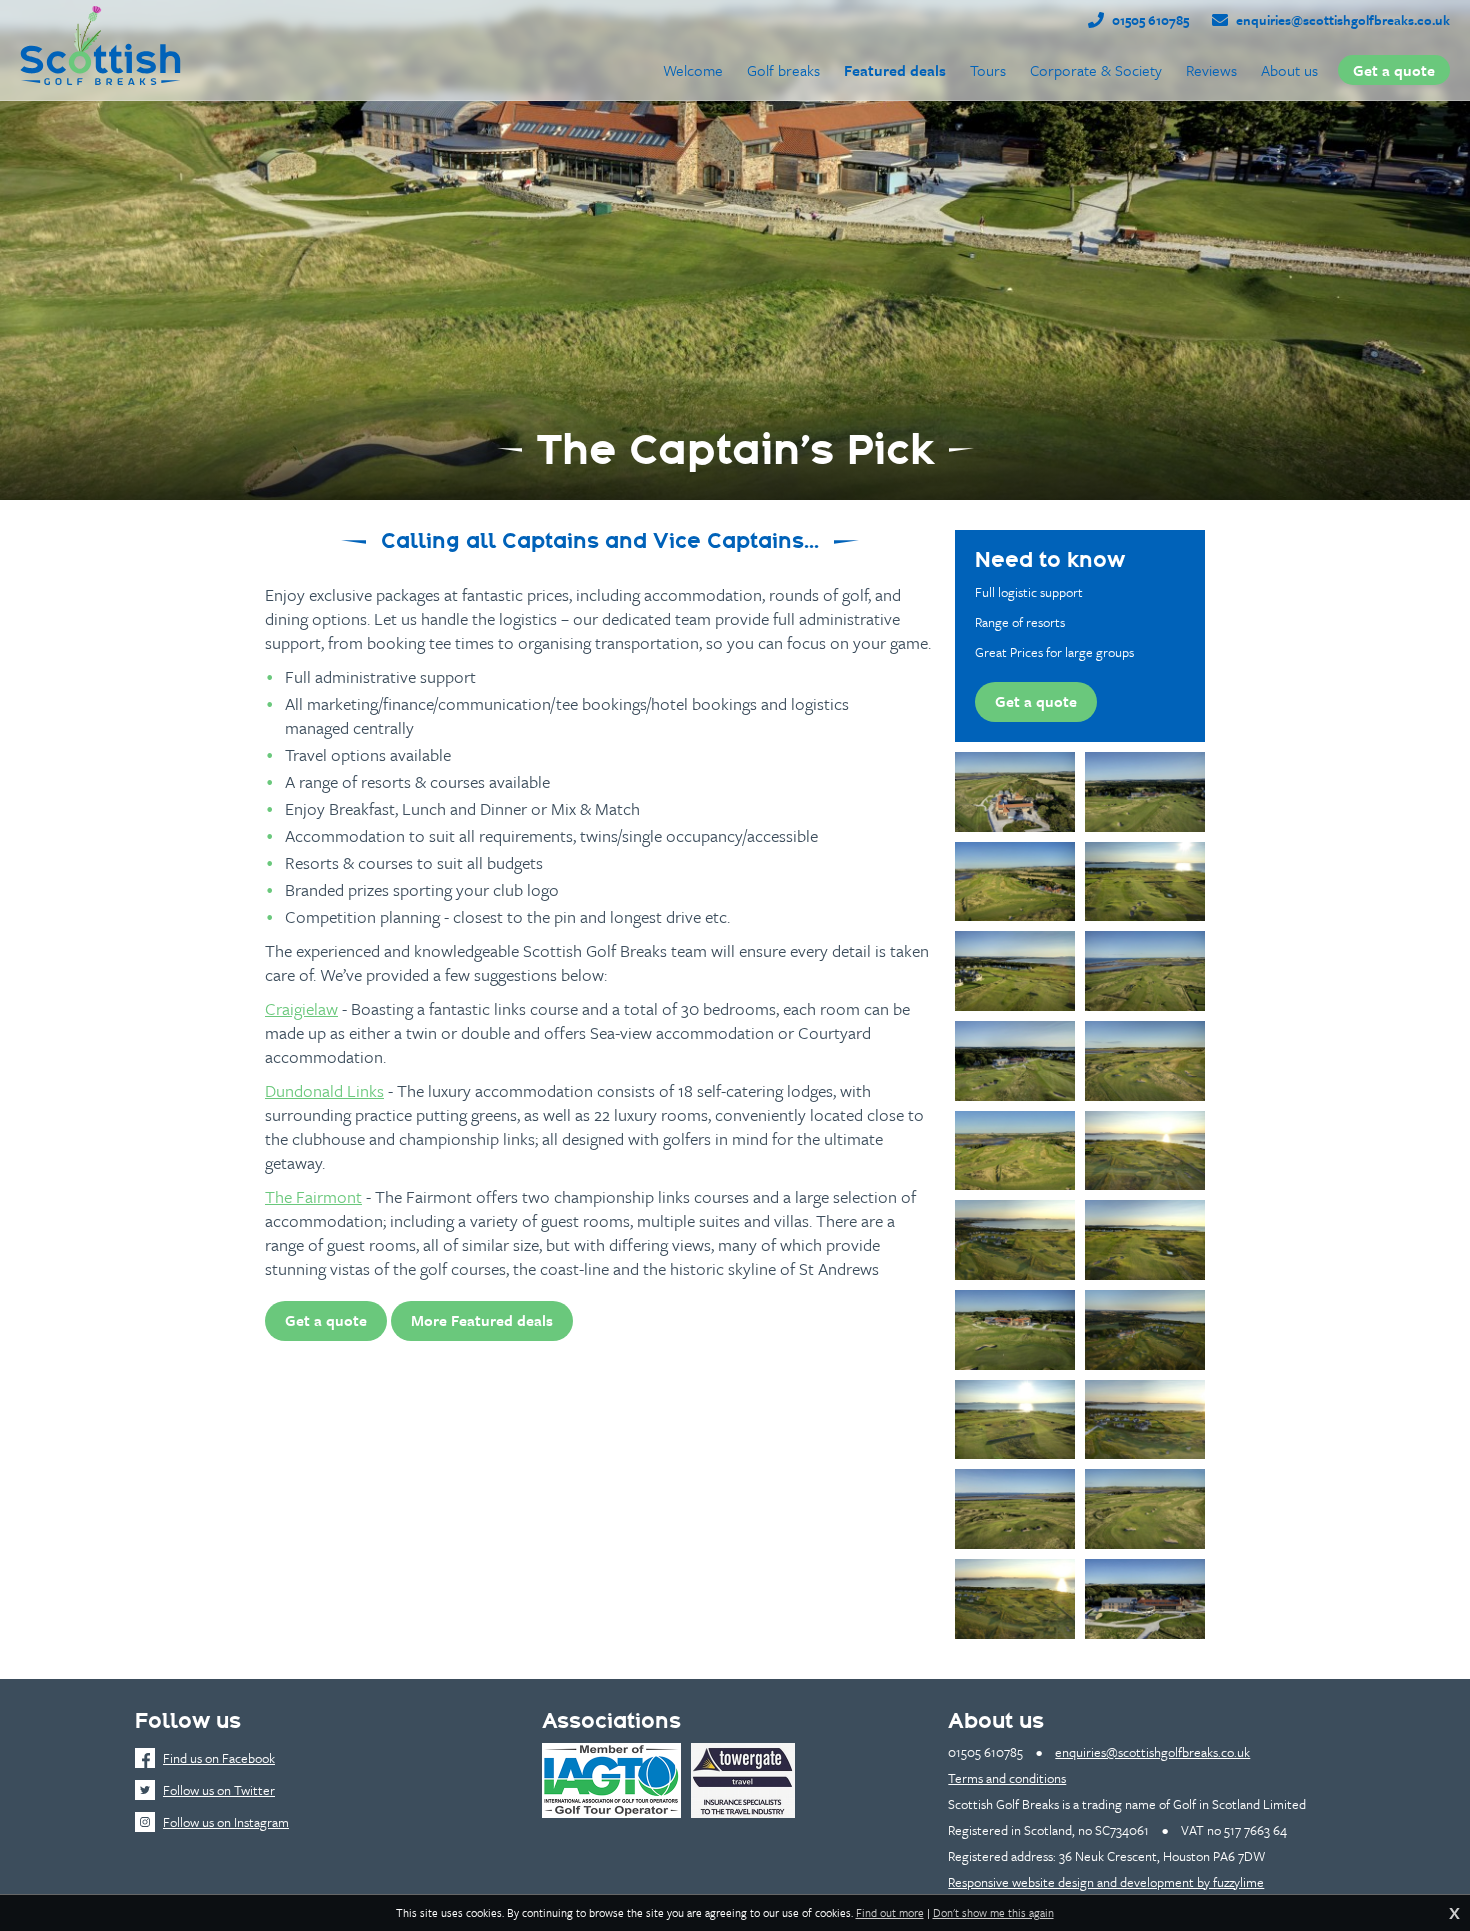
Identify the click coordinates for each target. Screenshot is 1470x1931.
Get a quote (326, 1320)
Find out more (890, 1913)
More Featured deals (482, 1320)
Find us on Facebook (219, 1758)
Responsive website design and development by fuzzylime (1106, 1882)
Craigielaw (301, 1008)
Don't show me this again (993, 1913)
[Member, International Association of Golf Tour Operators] (611, 1780)
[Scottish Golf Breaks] (100, 45)
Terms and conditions (1007, 1778)
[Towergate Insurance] (743, 1780)
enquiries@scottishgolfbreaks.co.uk (1343, 20)
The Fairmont (313, 1196)
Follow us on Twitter (219, 1790)
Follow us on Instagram (226, 1822)
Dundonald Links (324, 1090)
